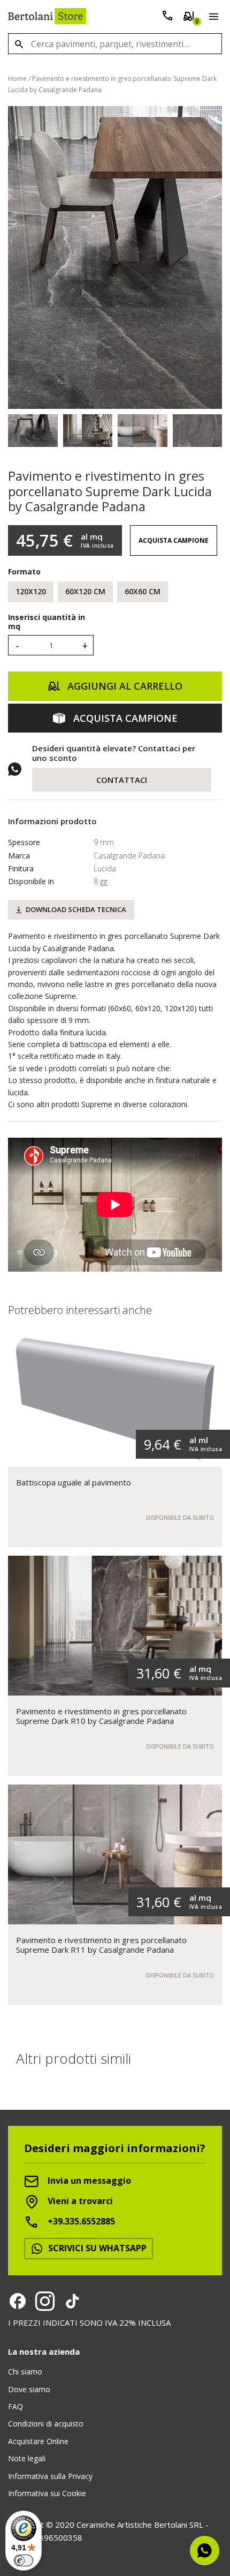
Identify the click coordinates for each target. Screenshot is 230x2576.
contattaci (122, 780)
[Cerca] (19, 44)
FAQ (16, 2406)
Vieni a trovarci (79, 2201)
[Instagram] (45, 2301)
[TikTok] (72, 2301)
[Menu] (212, 18)
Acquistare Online (38, 2441)
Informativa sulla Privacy (50, 2476)
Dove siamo (29, 2389)
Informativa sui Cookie (47, 2493)
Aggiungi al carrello (124, 686)
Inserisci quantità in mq (47, 622)
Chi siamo (25, 2372)
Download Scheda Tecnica (76, 909)
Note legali (27, 2458)
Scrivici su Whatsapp (96, 2248)
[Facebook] (18, 2301)
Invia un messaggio (88, 2181)
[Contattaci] (167, 18)
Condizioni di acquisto (46, 2424)
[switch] (24, 2560)
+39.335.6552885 (80, 2222)
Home (17, 79)
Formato (24, 572)
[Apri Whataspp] (205, 2551)
